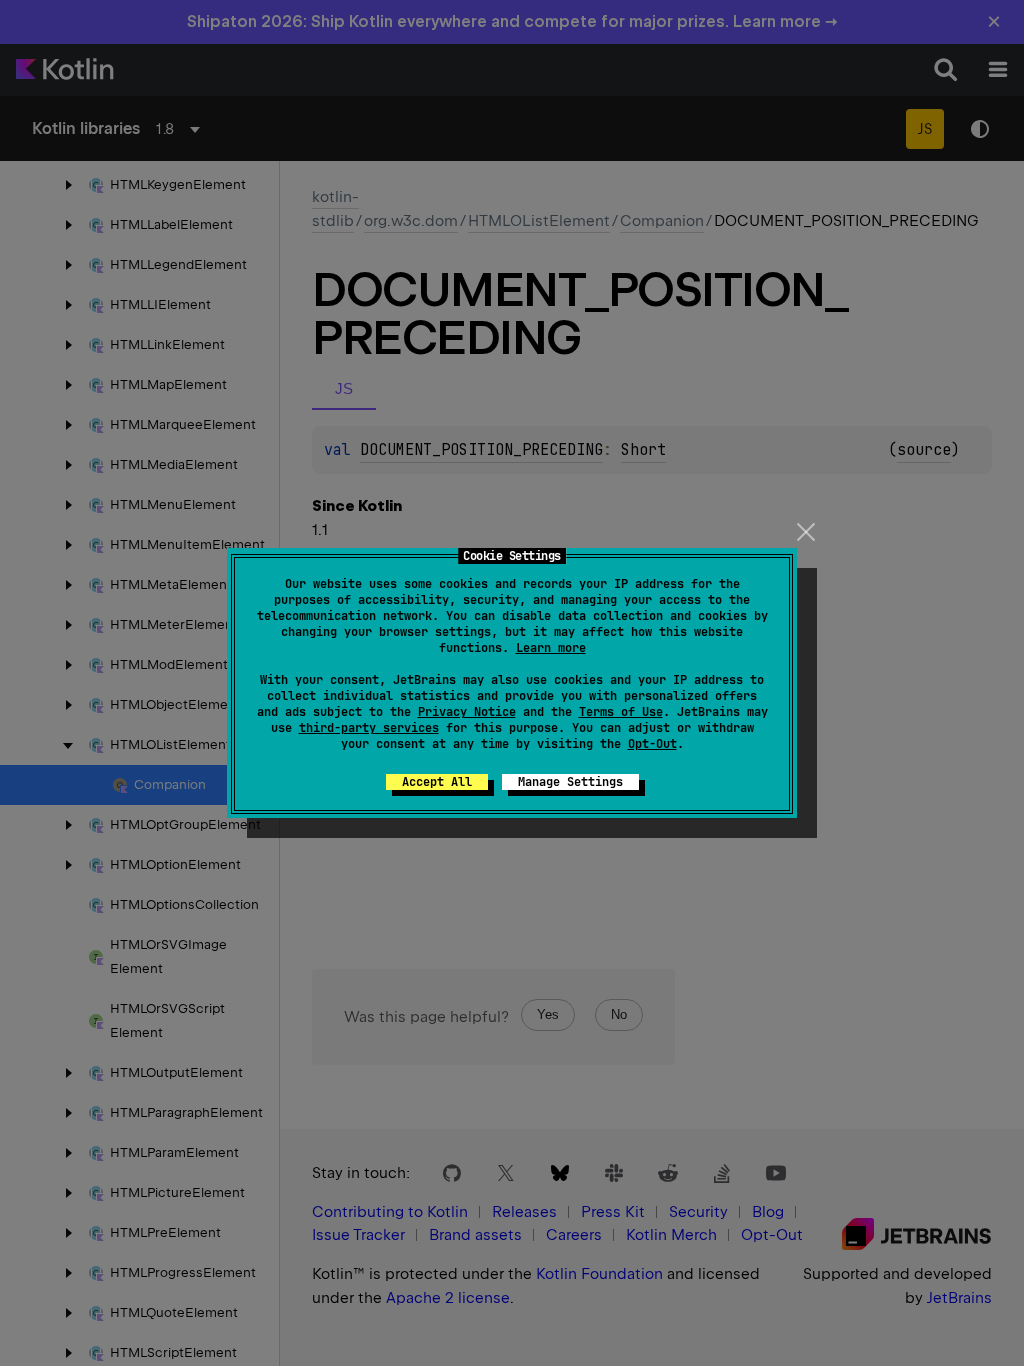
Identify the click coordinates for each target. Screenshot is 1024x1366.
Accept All (437, 782)
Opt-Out (652, 744)
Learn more (551, 648)
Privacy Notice (467, 712)
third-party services (369, 728)
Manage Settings (570, 782)
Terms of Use (621, 712)
